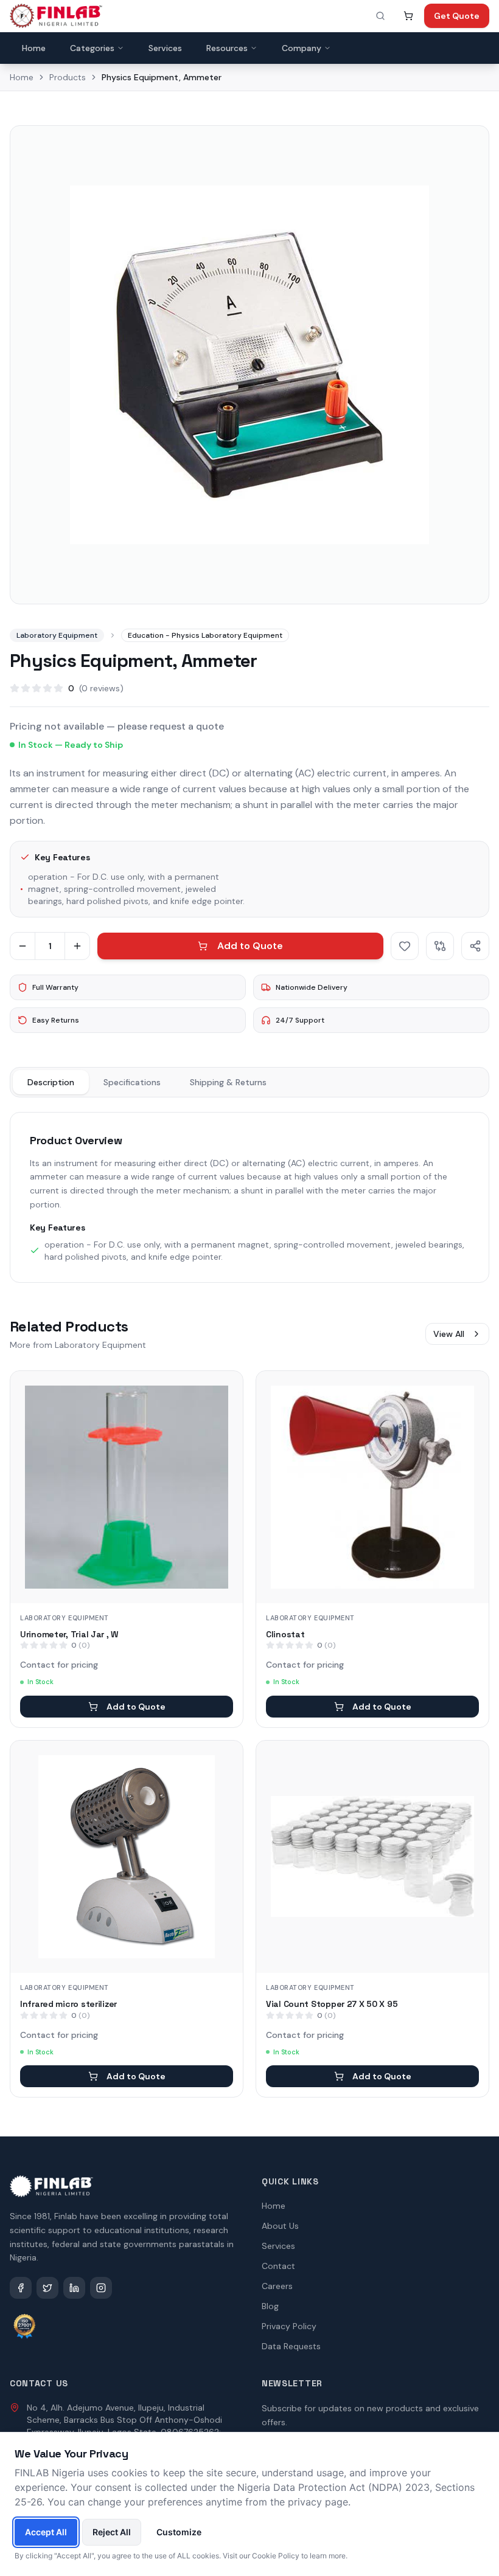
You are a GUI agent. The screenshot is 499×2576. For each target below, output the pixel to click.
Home (34, 48)
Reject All (112, 2532)
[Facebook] (21, 2288)
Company (302, 48)
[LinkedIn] (74, 2288)
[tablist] (249, 1082)
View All (449, 1334)
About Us (280, 2226)
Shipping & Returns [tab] (228, 1082)
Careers (277, 2286)
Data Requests (291, 2346)
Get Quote (457, 16)
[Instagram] (101, 2288)
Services (165, 48)
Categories (92, 48)
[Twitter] (47, 2288)
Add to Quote (250, 946)
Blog (270, 2306)
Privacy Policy (289, 2326)
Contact (278, 2266)
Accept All (46, 2532)
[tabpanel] (249, 1197)
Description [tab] (51, 1082)
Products (68, 77)
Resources (227, 48)
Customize (179, 2532)
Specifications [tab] (132, 1082)
